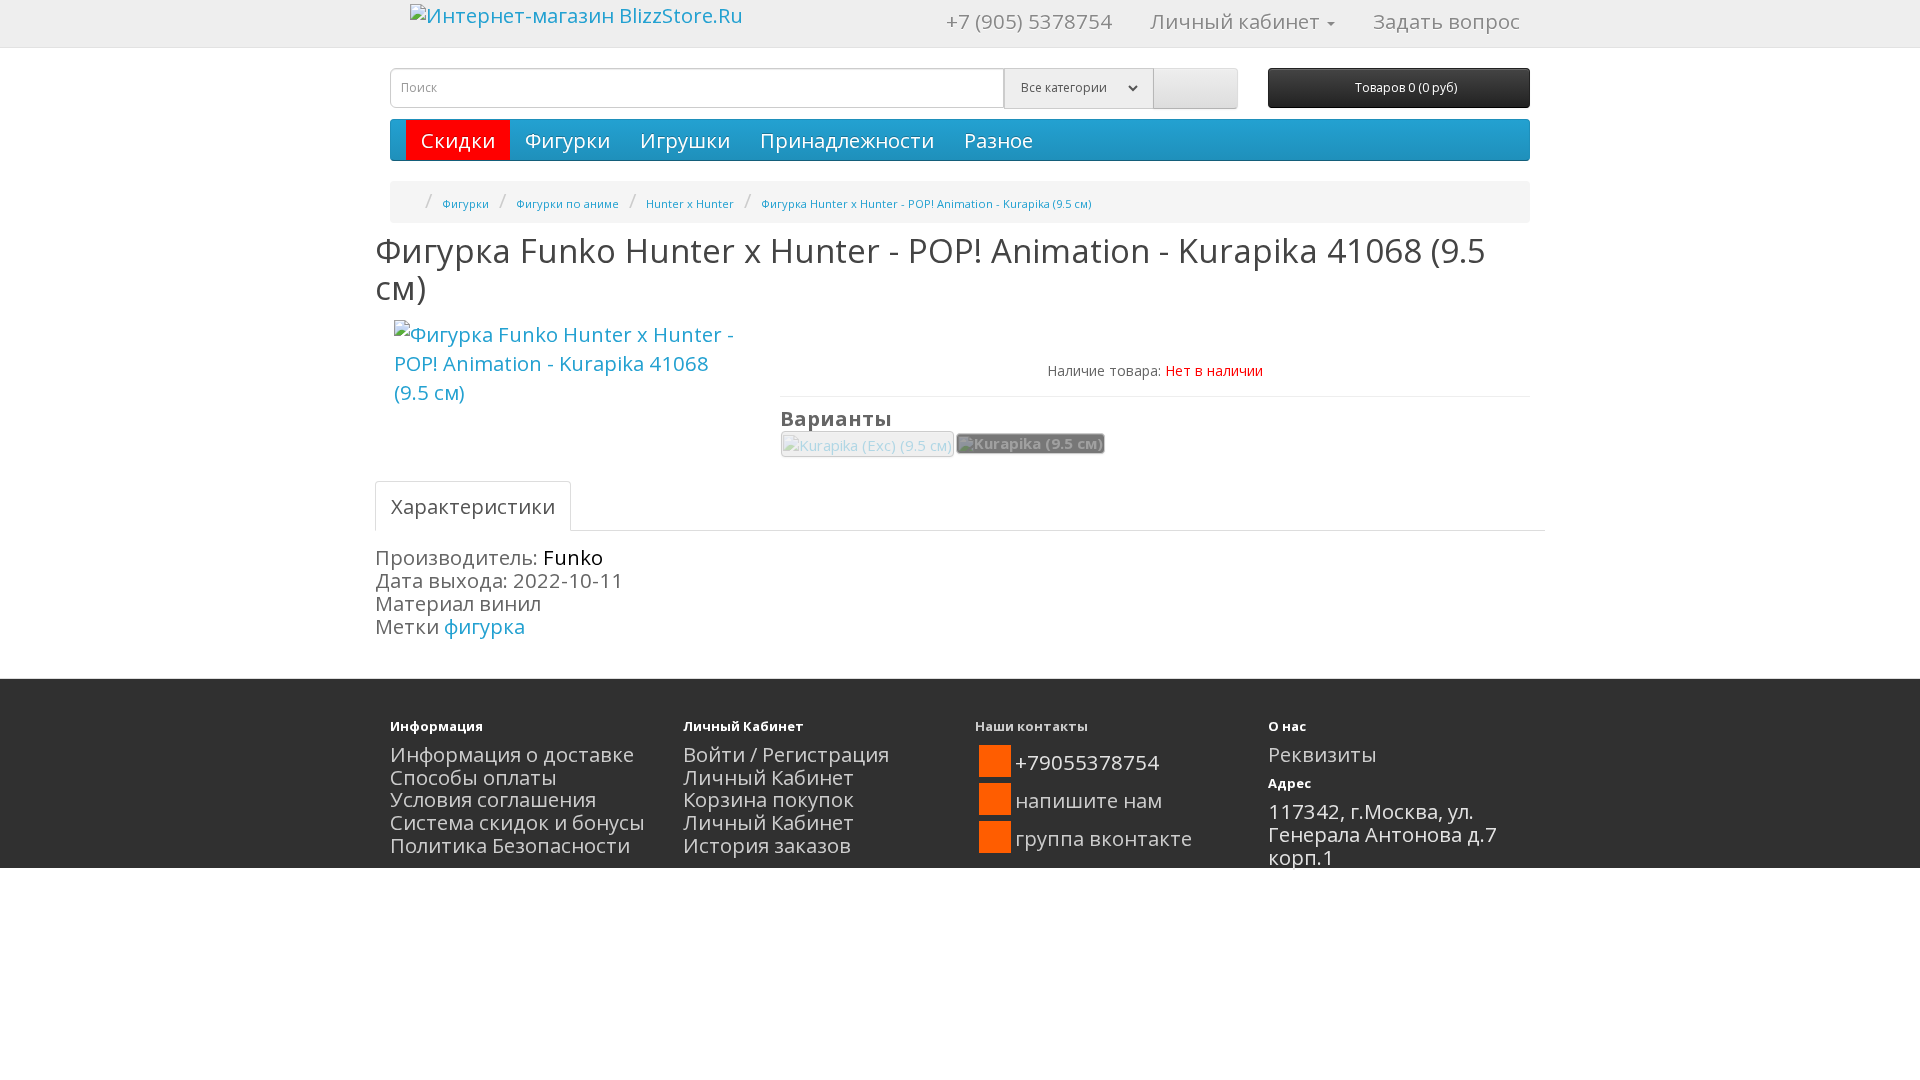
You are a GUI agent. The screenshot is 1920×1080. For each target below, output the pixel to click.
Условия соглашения (493, 799)
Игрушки (685, 140)
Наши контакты (1031, 726)
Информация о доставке (512, 754)
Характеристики (473, 506)
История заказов (767, 845)
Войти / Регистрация (786, 754)
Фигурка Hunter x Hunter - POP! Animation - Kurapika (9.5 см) (926, 203)
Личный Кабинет (768, 777)
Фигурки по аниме (567, 203)
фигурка (484, 626)
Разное (998, 140)
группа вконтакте (1103, 838)
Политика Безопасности (510, 845)
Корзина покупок (768, 799)
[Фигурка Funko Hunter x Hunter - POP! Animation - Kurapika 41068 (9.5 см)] (570, 363)
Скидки (458, 140)
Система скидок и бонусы (517, 822)
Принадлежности (847, 140)
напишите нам (1088, 800)
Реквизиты (1322, 754)
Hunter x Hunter (690, 203)
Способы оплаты (473, 777)
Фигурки (567, 140)
